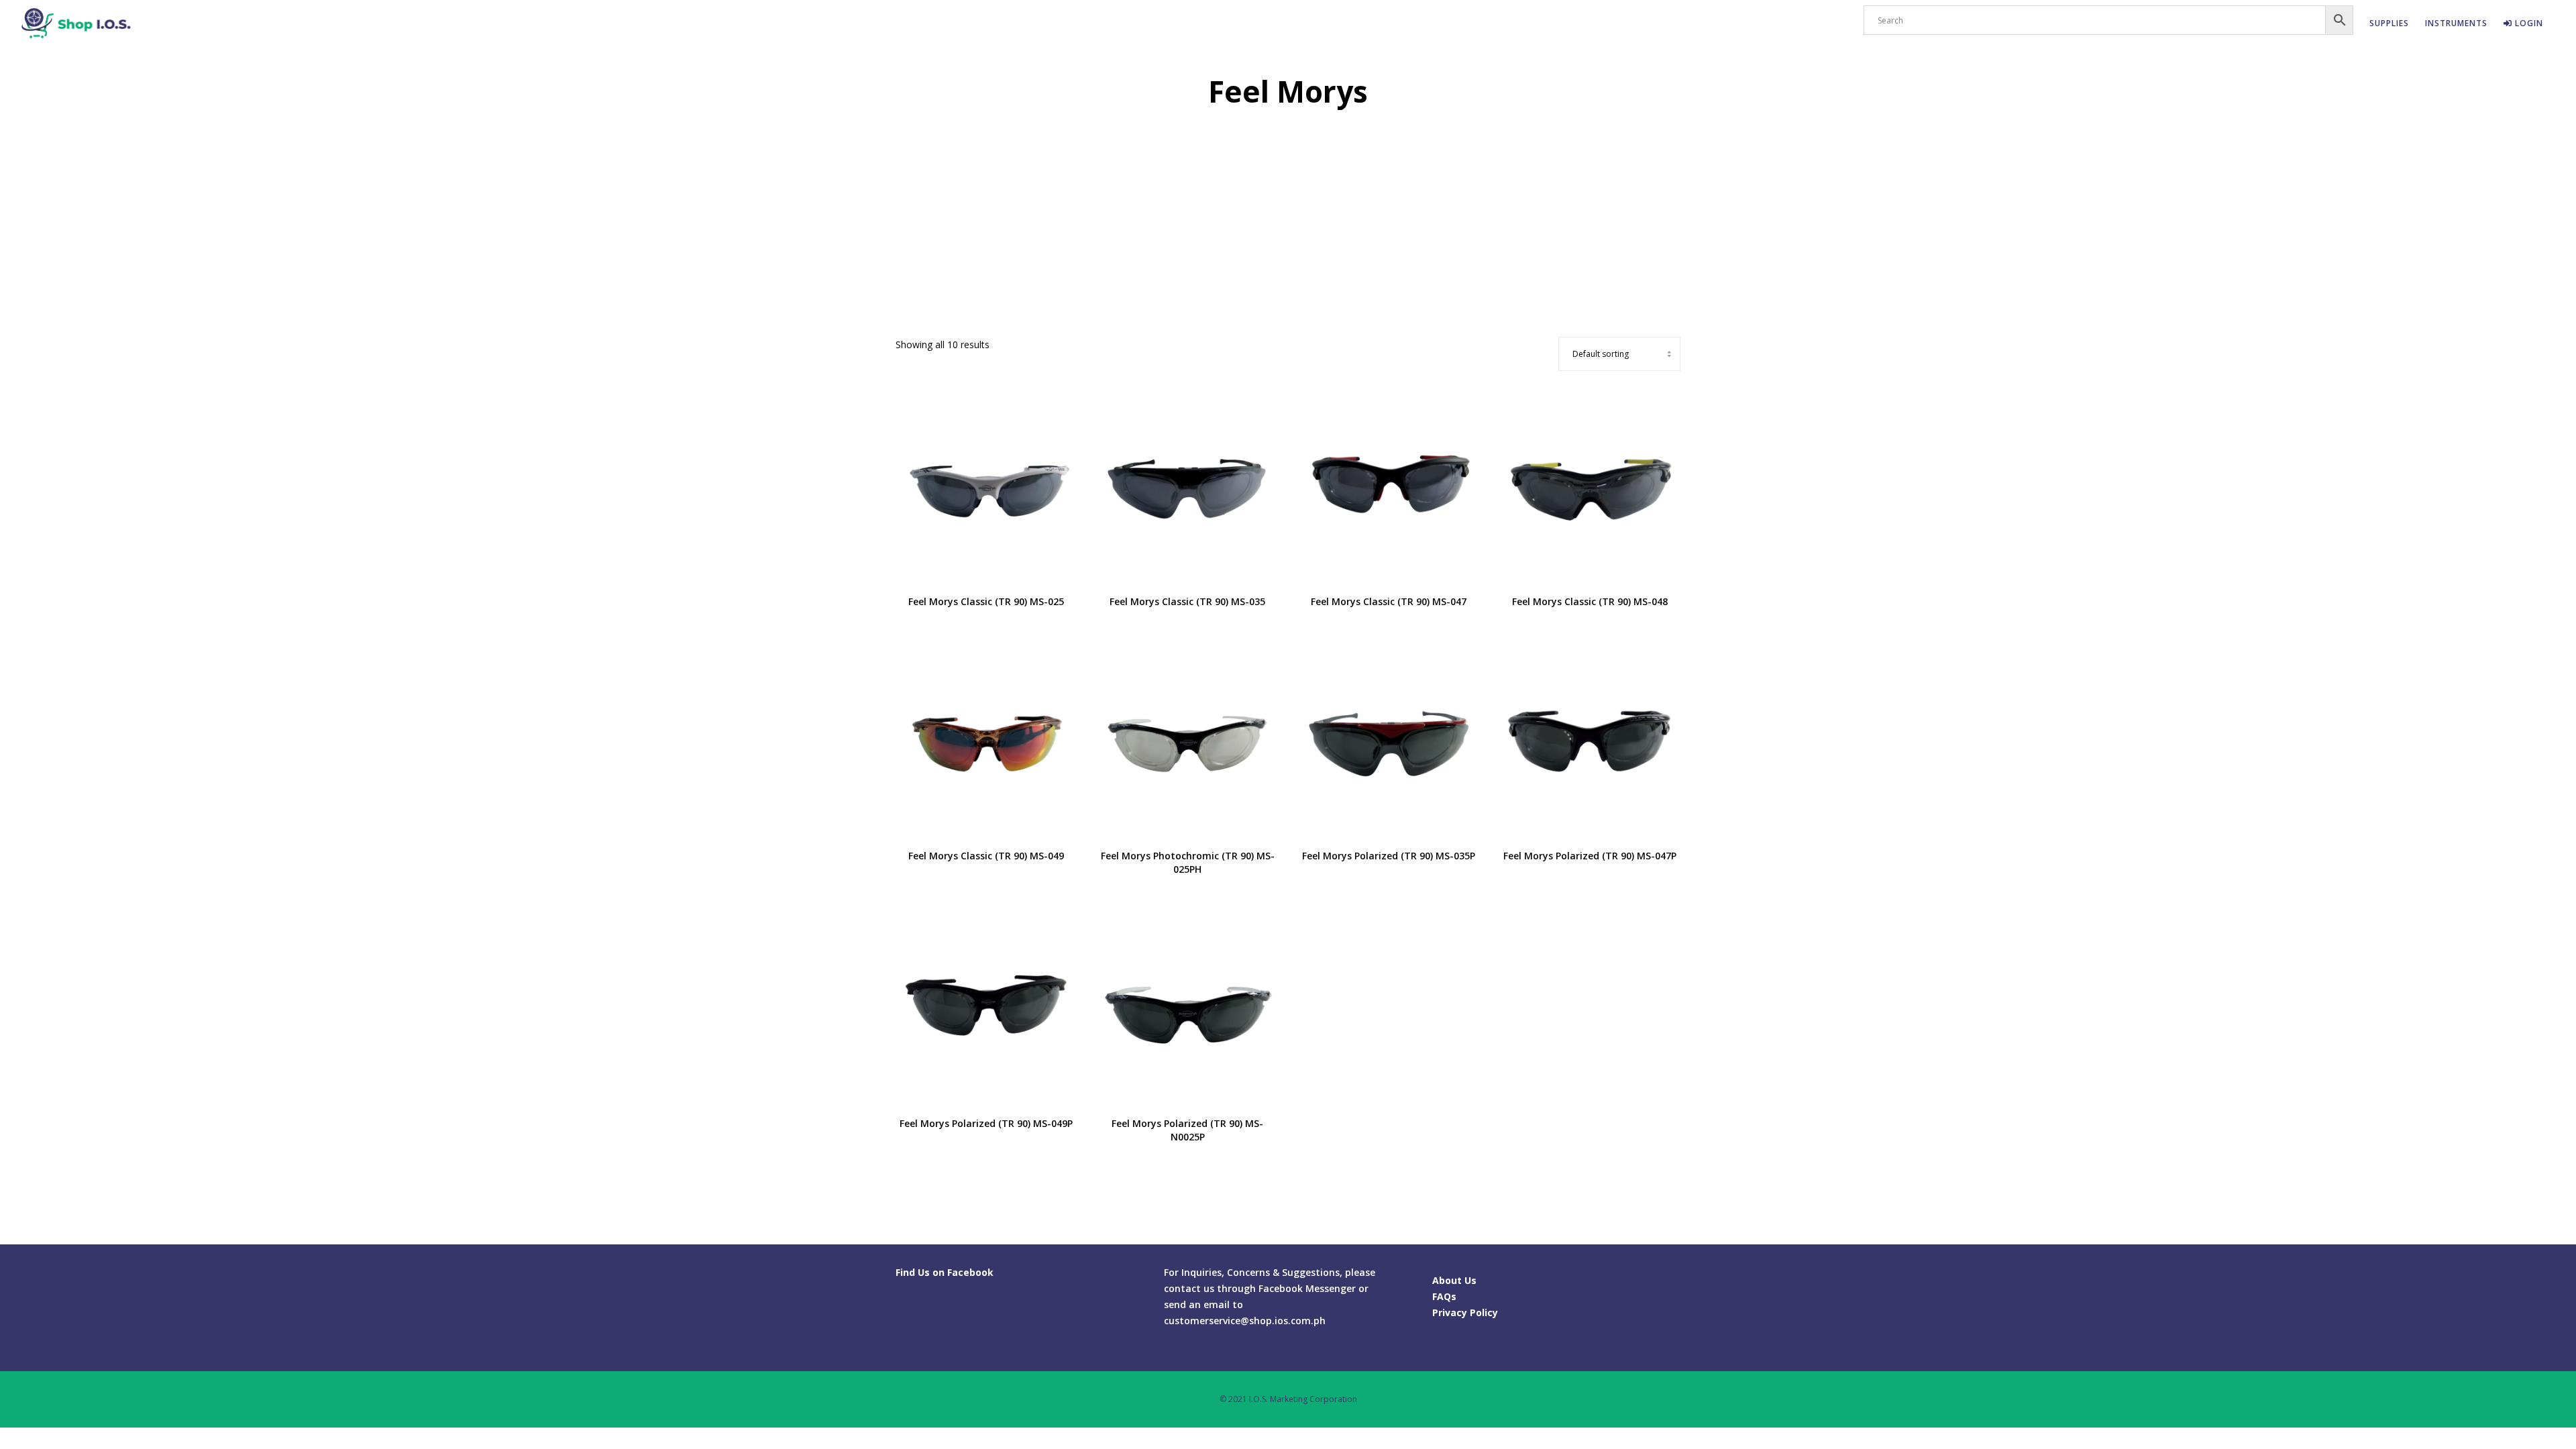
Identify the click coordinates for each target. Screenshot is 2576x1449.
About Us (1454, 1280)
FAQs (1444, 1296)
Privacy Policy (1465, 1312)
